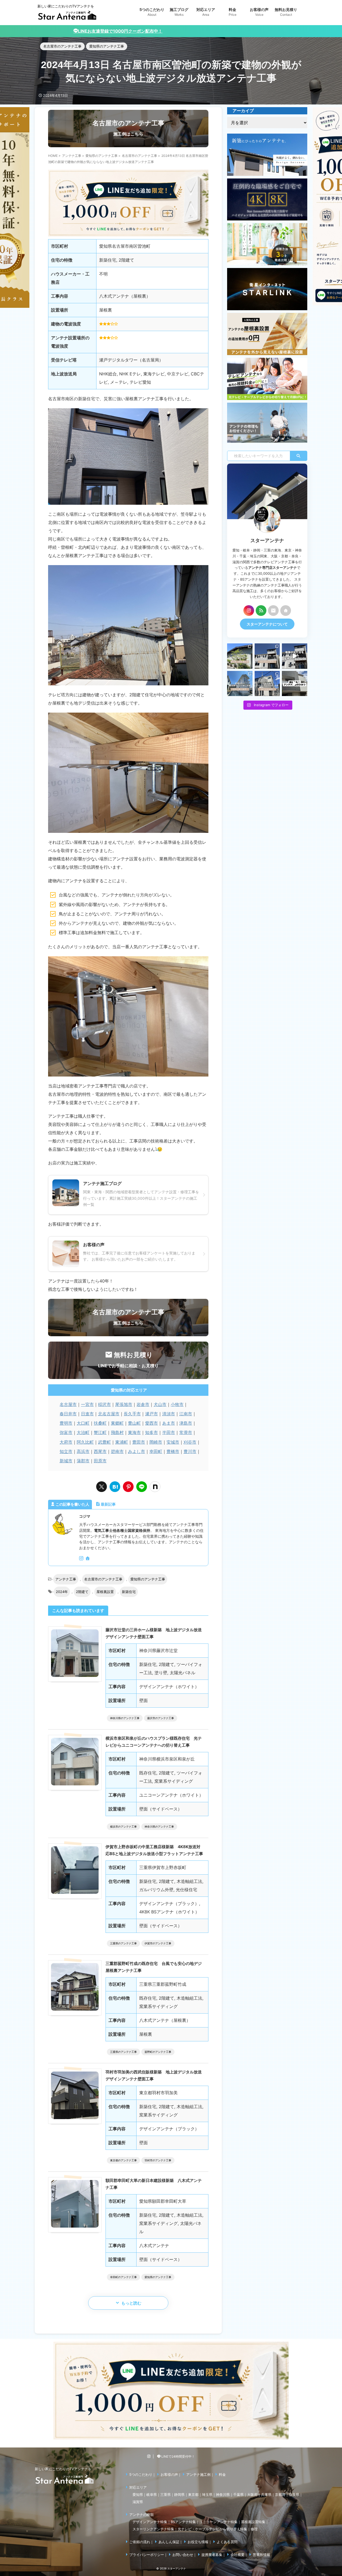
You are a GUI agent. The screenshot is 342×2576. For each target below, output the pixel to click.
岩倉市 (143, 1404)
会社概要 (238, 2555)
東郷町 (117, 1423)
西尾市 (100, 1451)
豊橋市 (173, 1451)
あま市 (169, 1423)
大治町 (83, 1432)
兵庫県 (266, 2495)
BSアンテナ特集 (183, 2522)
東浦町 (122, 1442)
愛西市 (151, 1423)
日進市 (87, 1414)
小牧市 (177, 1404)
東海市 (134, 1432)
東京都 (193, 2495)
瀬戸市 (151, 1414)
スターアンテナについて (267, 624)
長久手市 (132, 1414)
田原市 (100, 1461)
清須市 (169, 1414)
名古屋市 (68, 1404)
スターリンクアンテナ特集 (153, 2529)
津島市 (186, 1423)
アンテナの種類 (141, 2515)
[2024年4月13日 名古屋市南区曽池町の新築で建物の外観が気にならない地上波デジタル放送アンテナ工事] (115, 1487)
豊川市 (190, 1451)
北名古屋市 (109, 1414)
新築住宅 (129, 1592)
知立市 (66, 1451)
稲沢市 (104, 1404)
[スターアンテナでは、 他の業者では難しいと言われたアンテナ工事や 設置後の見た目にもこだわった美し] (240, 656)
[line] (142, 1487)
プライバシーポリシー (147, 2555)
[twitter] (102, 1487)
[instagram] (82, 1559)
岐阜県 (152, 2495)
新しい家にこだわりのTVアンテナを (63, 2469)
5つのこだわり (141, 2474)
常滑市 (186, 1432)
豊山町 (134, 1423)
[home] (88, 1559)
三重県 (166, 2495)
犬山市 (160, 1404)
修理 (254, 2529)
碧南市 (117, 1451)
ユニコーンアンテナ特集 (218, 2522)
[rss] (261, 611)
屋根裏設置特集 (253, 2522)
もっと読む (131, 2303)
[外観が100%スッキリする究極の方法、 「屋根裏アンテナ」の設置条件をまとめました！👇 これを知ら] (295, 656)
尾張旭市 (124, 1404)
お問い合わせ (183, 2555)
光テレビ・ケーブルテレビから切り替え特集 (212, 2529)
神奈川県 (223, 2495)
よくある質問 (227, 2542)
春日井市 (68, 1414)
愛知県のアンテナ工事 (148, 1579)
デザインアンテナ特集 (150, 2522)
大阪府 (252, 2495)
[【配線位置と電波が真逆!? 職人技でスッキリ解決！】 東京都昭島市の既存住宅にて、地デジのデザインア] (267, 684)
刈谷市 (190, 1442)
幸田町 (156, 1451)
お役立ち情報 (198, 2542)
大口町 (83, 1423)
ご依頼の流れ (140, 2542)
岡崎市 (156, 1442)
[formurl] (273, 611)
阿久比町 (85, 1442)
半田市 (169, 1432)
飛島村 (117, 1432)
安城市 (173, 1442)
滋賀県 (138, 2502)
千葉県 (238, 2495)
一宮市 (87, 1404)
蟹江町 (100, 1432)
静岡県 (179, 2495)
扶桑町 (100, 1423)
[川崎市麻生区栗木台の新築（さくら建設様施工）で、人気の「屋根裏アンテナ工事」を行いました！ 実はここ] (240, 684)
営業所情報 (261, 2555)
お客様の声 (169, 2474)
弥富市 (66, 1432)
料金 (222, 2474)
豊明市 (66, 1423)
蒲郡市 (83, 1461)
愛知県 (138, 2495)
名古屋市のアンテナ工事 (103, 1579)
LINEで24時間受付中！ (178, 2456)
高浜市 (83, 1451)
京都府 (280, 2495)
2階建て (82, 1592)
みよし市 (137, 1451)
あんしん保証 (169, 2542)
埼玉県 (207, 2495)
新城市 (66, 1461)
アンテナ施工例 (198, 2474)
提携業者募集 (212, 2555)
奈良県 (294, 2495)
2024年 (62, 1592)
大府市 (66, 1442)
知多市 (151, 1432)
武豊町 (104, 1442)
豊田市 (139, 1442)
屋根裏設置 (105, 1592)
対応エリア (138, 2487)
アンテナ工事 (66, 1579)
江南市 (186, 1414)
